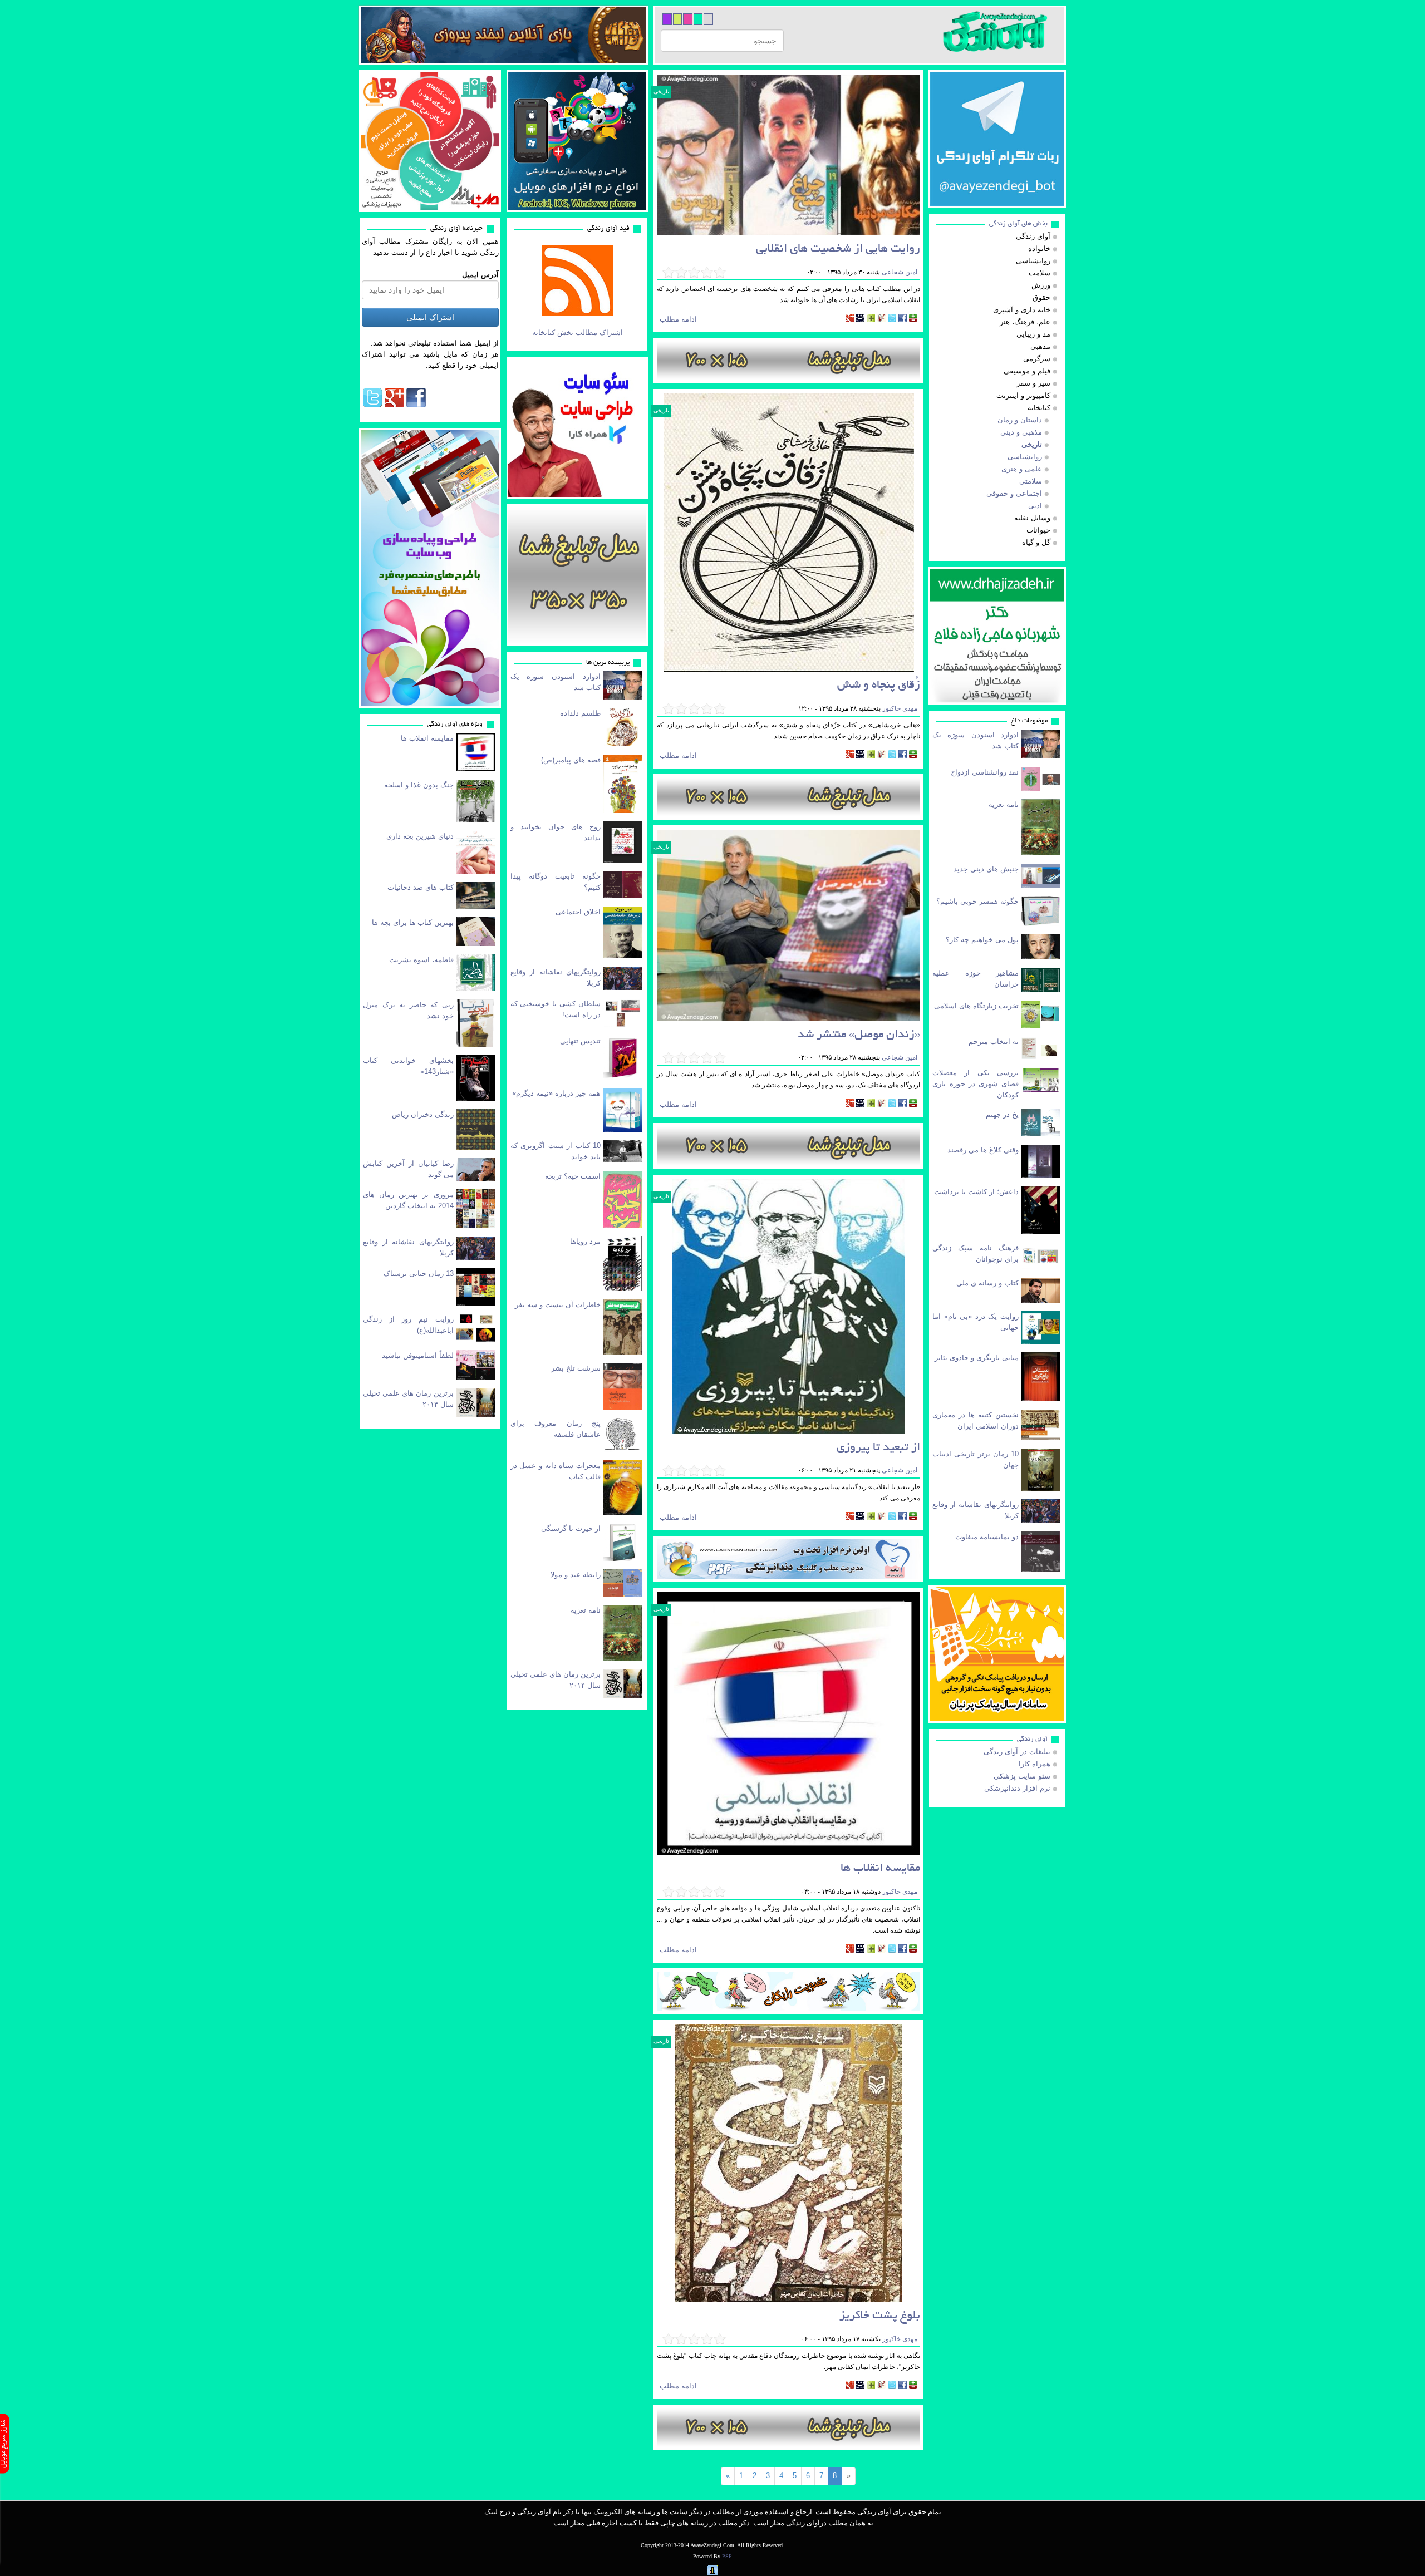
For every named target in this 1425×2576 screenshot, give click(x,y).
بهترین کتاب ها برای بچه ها (413, 922)
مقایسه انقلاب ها (427, 738)
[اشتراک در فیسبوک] (903, 319)
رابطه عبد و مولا (576, 1575)
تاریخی (661, 92)
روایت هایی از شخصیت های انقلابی (838, 250)
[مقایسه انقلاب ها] (788, 1724)
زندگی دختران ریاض (423, 1114)
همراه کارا (1035, 1764)
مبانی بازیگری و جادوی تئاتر (977, 1358)
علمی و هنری (1022, 469)
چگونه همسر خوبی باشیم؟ (977, 901)
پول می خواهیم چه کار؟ (982, 940)
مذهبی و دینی (1021, 432)
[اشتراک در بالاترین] (913, 319)
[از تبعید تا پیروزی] (788, 1307)
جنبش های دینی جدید (986, 869)
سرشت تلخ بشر (576, 1368)
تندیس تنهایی (580, 1041)
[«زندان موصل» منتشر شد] (788, 925)
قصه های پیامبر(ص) (571, 760)
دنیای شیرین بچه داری (420, 836)
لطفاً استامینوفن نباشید (418, 1355)
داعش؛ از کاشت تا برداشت (976, 1192)
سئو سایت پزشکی (1022, 1776)
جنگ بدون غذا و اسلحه (419, 785)
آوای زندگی (1032, 1739)
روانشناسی (1025, 457)
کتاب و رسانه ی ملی (987, 1283)
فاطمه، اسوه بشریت (421, 960)
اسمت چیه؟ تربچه (573, 1176)
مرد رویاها (585, 1241)
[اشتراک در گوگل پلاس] (850, 319)
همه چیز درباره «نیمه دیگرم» (556, 1093)
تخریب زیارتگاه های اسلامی (976, 1006)
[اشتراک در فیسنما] (860, 319)
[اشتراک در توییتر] (892, 319)
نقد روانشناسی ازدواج (985, 772)
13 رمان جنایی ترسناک (419, 1274)
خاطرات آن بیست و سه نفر (558, 1305)
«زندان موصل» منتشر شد (859, 1035)
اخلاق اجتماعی (578, 912)
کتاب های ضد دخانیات (421, 887)
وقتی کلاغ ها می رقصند (983, 1150)
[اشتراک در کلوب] (881, 319)
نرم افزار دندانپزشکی (1017, 1788)
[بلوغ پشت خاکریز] (788, 2163)
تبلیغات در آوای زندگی (1017, 1752)
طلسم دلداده (580, 713)
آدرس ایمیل (480, 275)
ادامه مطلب (678, 319)
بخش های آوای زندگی (1018, 224)
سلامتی (1031, 481)
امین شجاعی (899, 272)
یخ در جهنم (1002, 1114)
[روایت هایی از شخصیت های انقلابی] (788, 155)
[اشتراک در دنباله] (871, 319)
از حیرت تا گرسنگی (571, 1528)
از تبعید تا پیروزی (878, 1448)
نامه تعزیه (586, 1610)
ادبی (1035, 506)
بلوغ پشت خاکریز (880, 2316)
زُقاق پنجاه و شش (879, 686)
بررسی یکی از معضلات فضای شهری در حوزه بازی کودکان (976, 1084)
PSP (727, 2556)
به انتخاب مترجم (994, 1041)
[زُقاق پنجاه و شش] (788, 533)
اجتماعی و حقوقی (1014, 493)
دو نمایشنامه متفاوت (987, 1537)
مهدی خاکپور (899, 708)
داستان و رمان (1020, 420)
